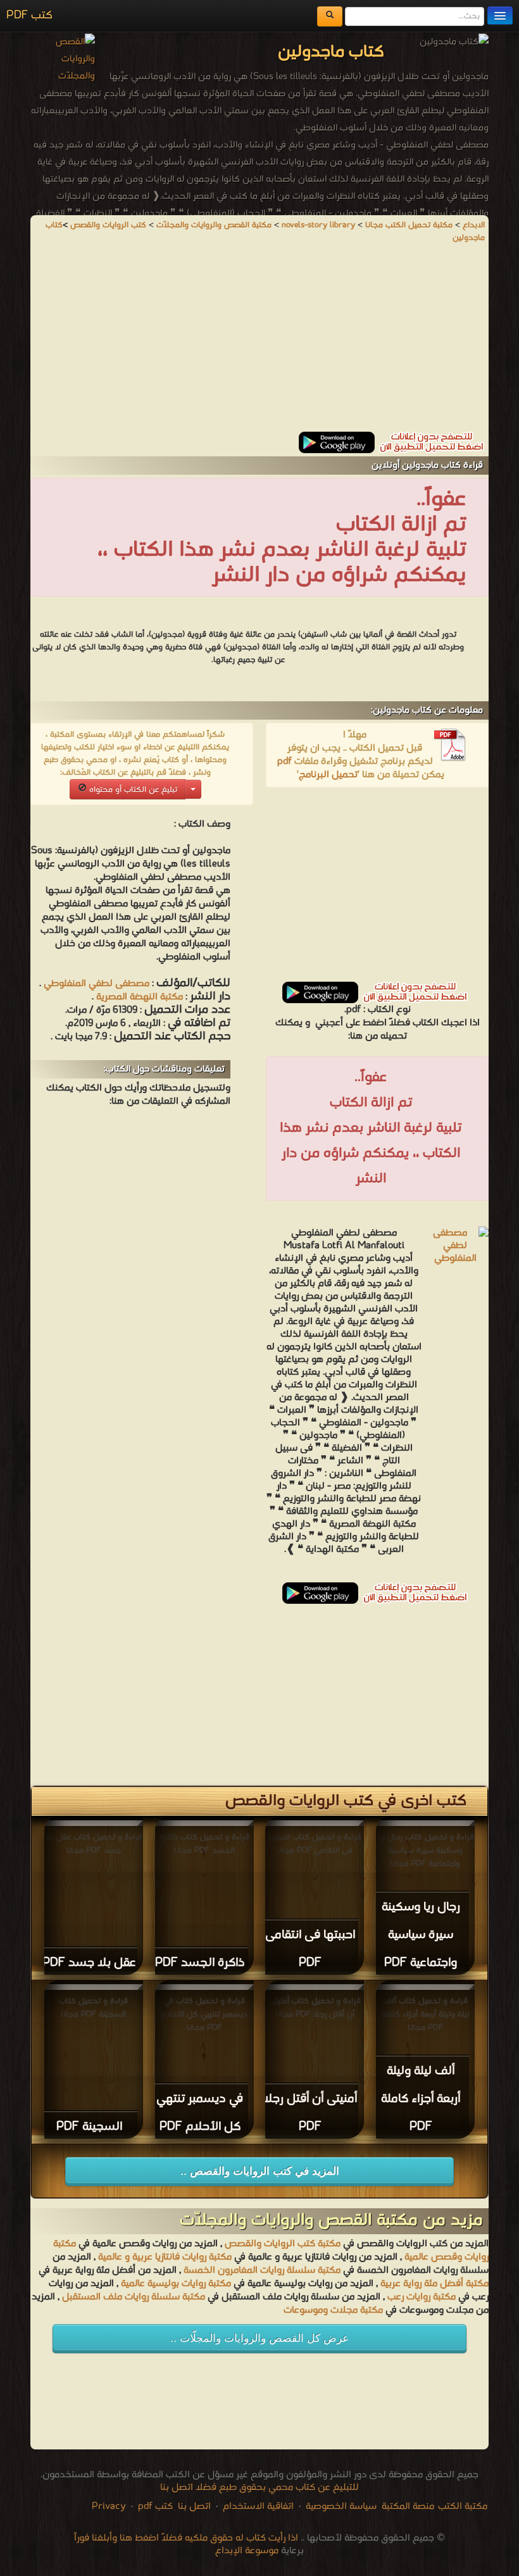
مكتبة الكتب (463, 2506)
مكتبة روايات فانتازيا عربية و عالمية (165, 2257)
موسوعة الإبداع (247, 2551)
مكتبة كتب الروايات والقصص (283, 2244)
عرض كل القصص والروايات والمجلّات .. (259, 2338)
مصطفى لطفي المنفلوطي (97, 984)
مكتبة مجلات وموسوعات (333, 2310)
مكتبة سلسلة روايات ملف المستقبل (134, 2297)
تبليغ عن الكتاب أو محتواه (132, 790)
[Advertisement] (259, 343)
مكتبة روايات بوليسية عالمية (176, 2284)
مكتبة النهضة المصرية (140, 997)
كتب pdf (155, 2506)
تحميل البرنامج (328, 775)
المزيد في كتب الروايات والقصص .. (260, 2171)
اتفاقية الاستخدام (257, 2506)
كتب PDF (29, 16)
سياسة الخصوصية (341, 2506)
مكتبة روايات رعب (420, 2297)
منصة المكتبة (408, 2506)
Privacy (109, 2506)
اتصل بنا (193, 2506)
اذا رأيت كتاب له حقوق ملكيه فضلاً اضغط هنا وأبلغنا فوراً (186, 2538)
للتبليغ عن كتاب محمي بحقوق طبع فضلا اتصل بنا (259, 2487)
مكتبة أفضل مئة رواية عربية (435, 2284)
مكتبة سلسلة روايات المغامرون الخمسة (262, 2270)
